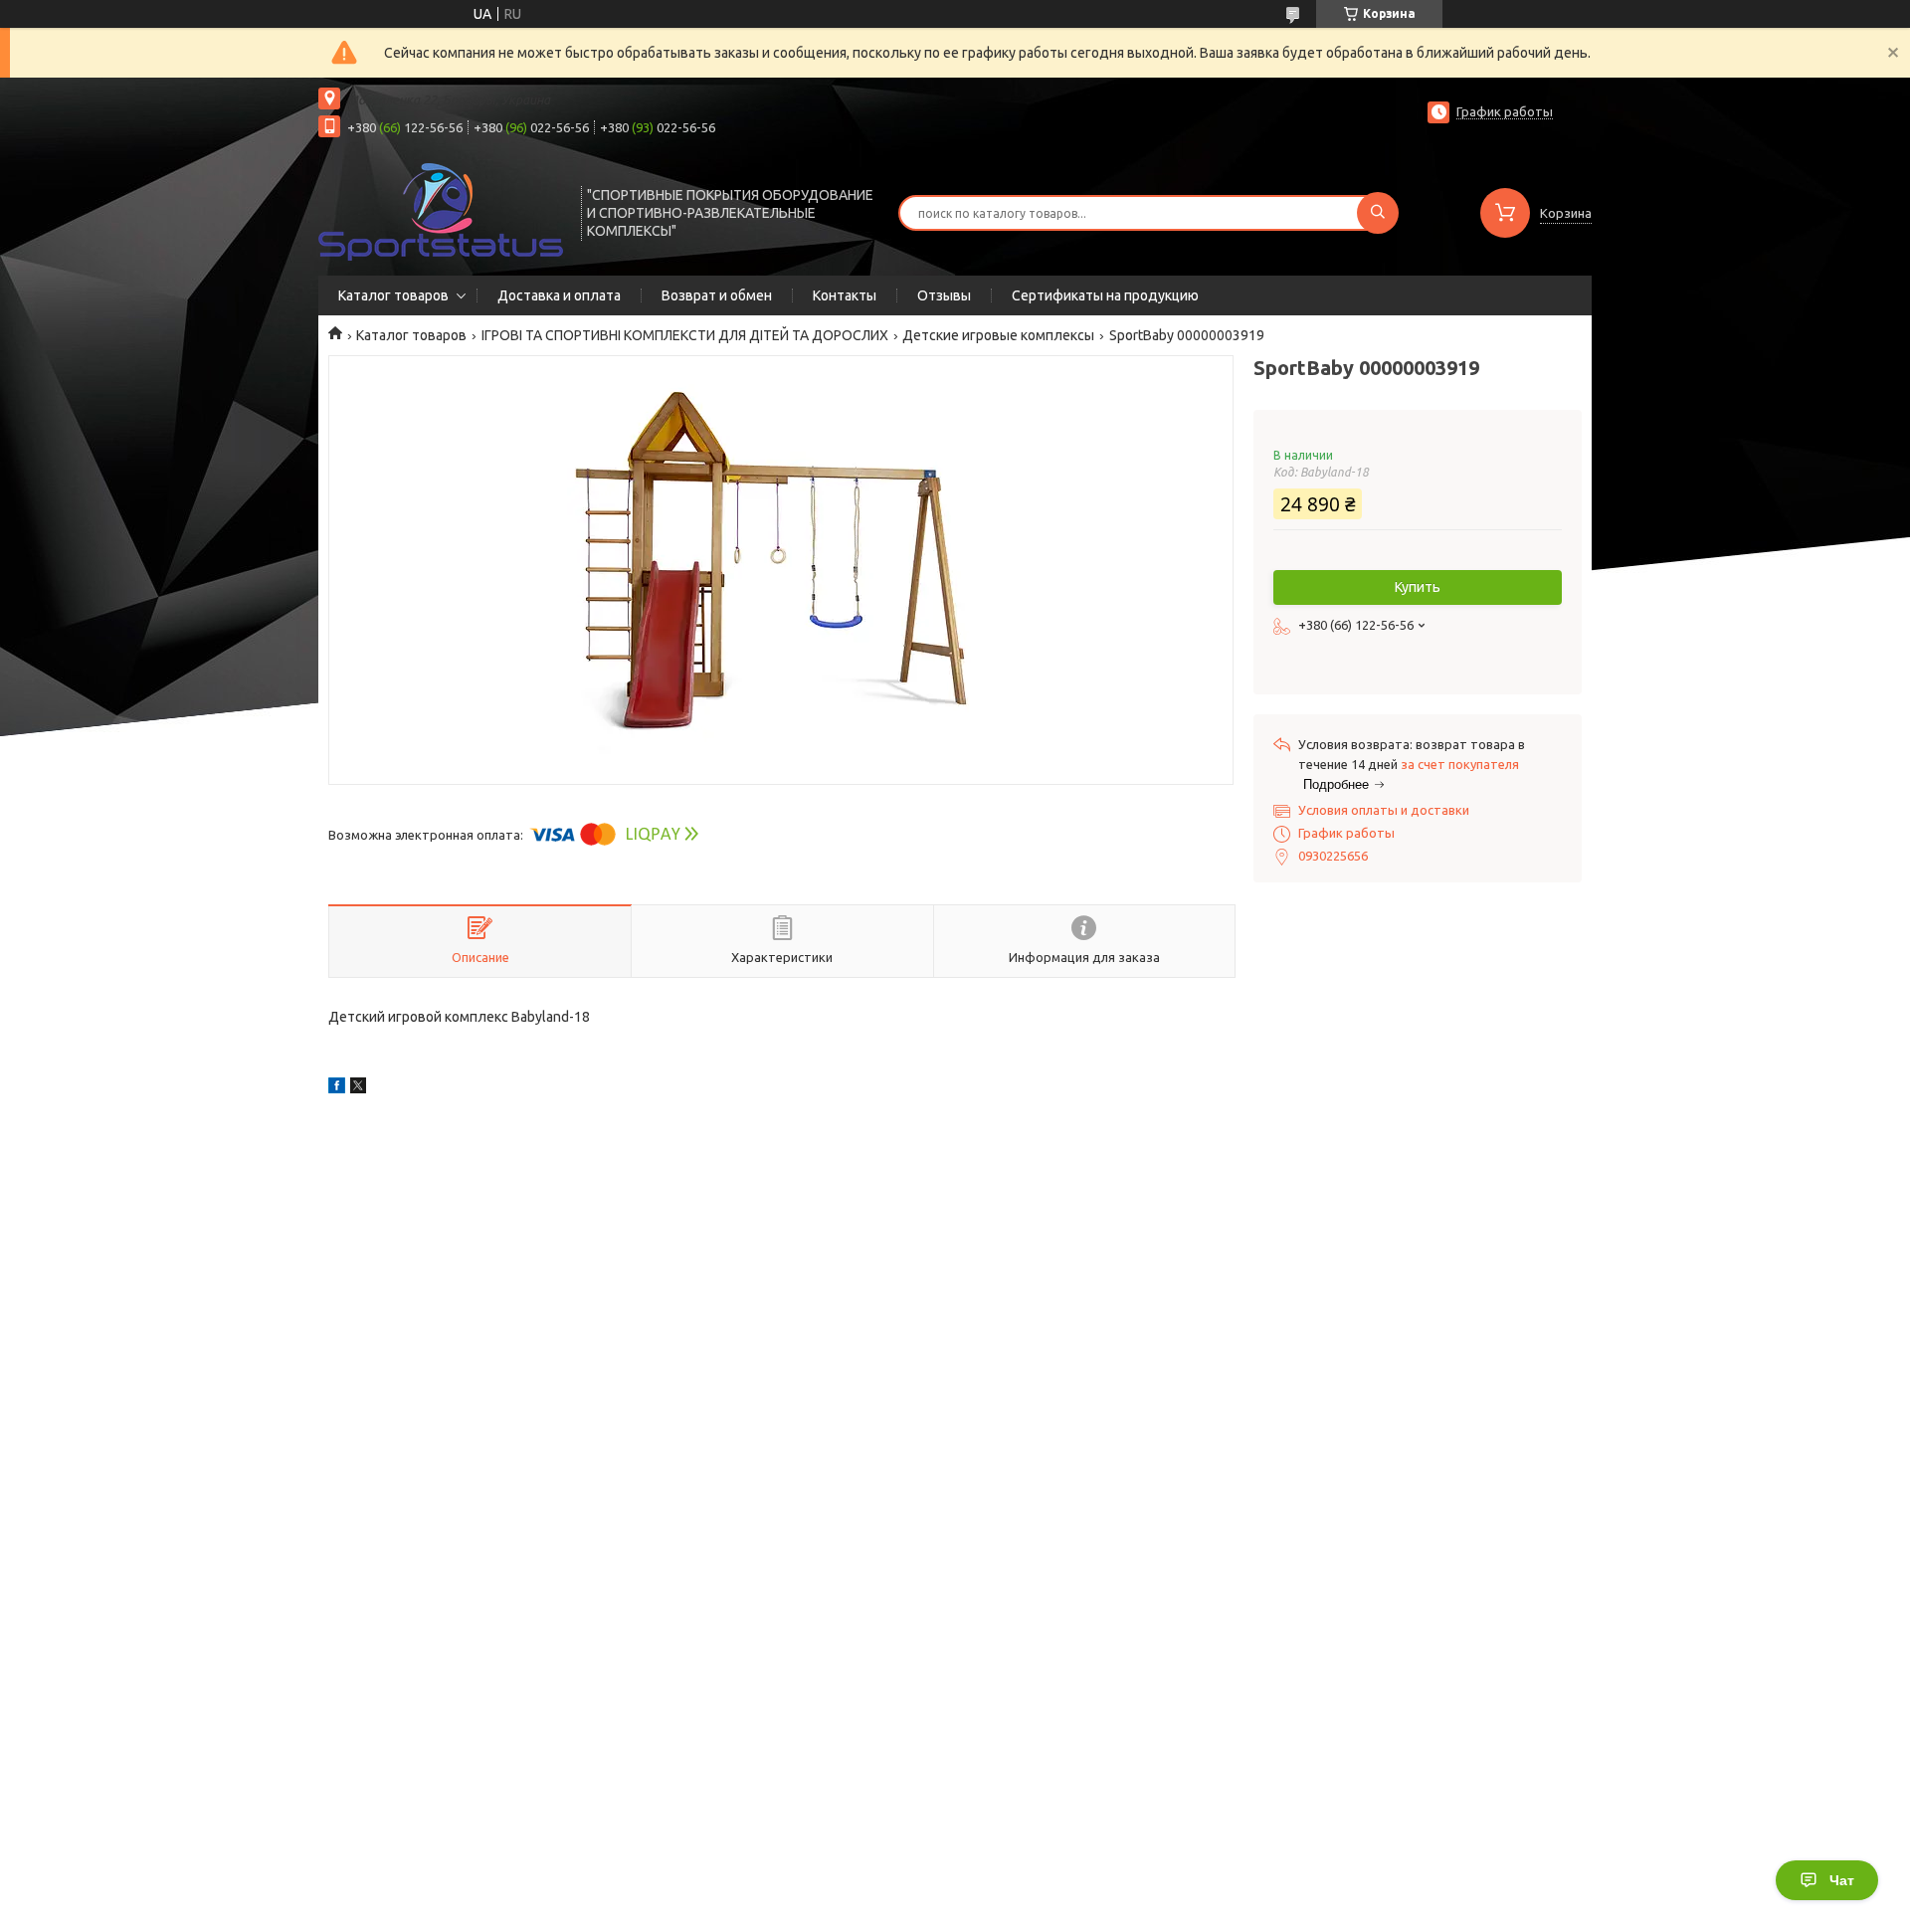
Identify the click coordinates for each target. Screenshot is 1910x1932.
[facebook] (337, 1088)
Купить (1418, 587)
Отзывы (944, 295)
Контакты (845, 295)
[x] (358, 1088)
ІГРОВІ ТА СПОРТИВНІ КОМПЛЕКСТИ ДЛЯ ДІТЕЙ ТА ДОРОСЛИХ (685, 335)
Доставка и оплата (559, 295)
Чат (1842, 1880)
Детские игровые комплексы (998, 335)
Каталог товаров (393, 295)
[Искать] (1378, 213)
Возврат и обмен (717, 295)
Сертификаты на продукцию (1105, 295)
